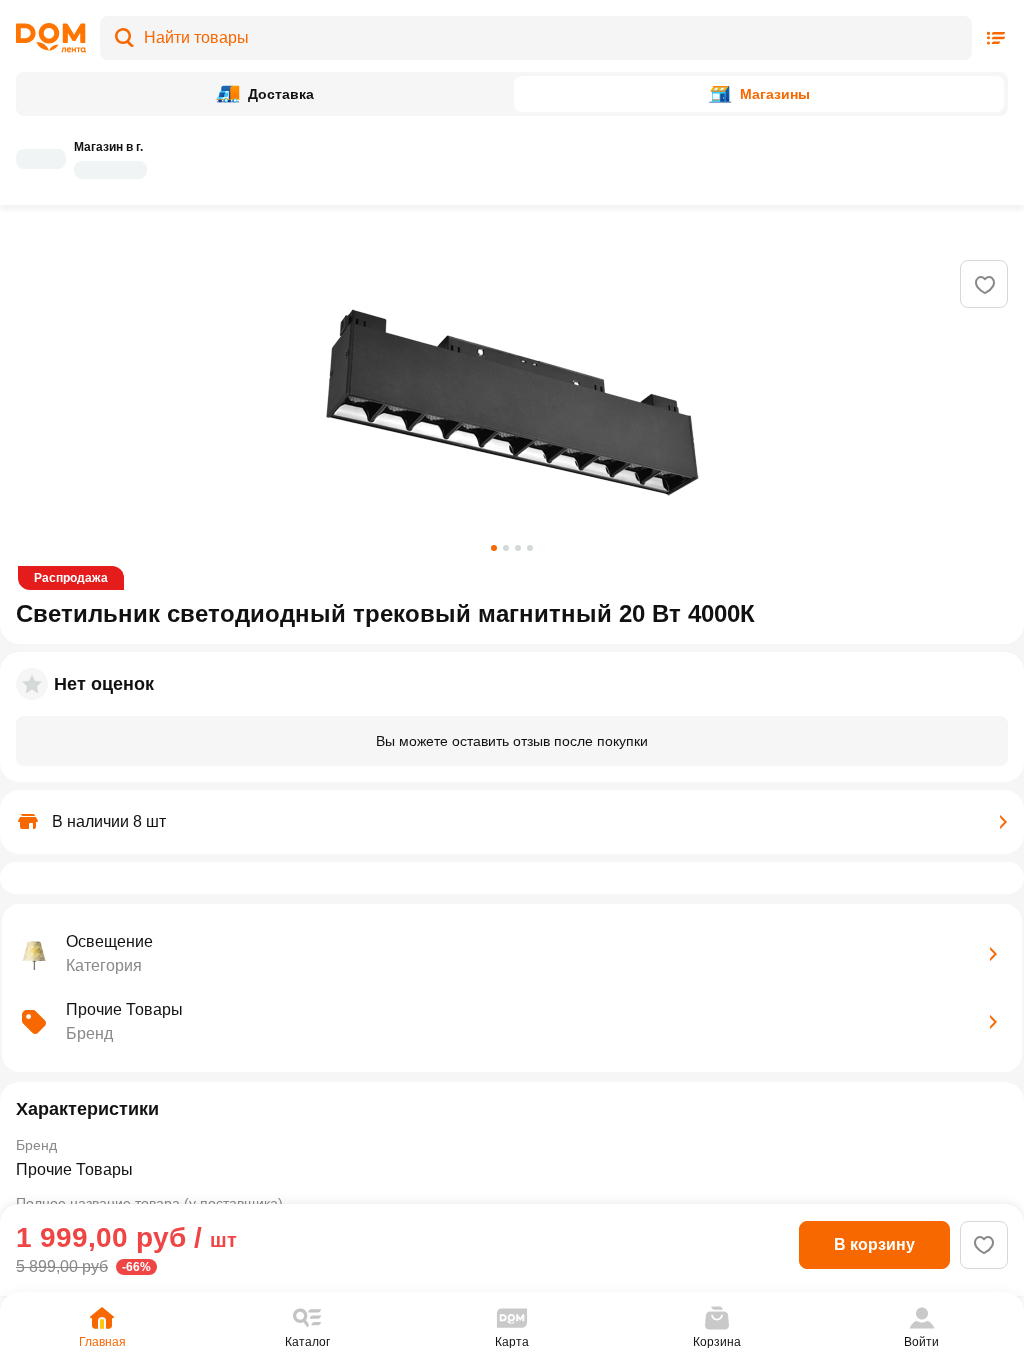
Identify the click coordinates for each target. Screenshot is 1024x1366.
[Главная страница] (51, 38)
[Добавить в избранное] (985, 285)
